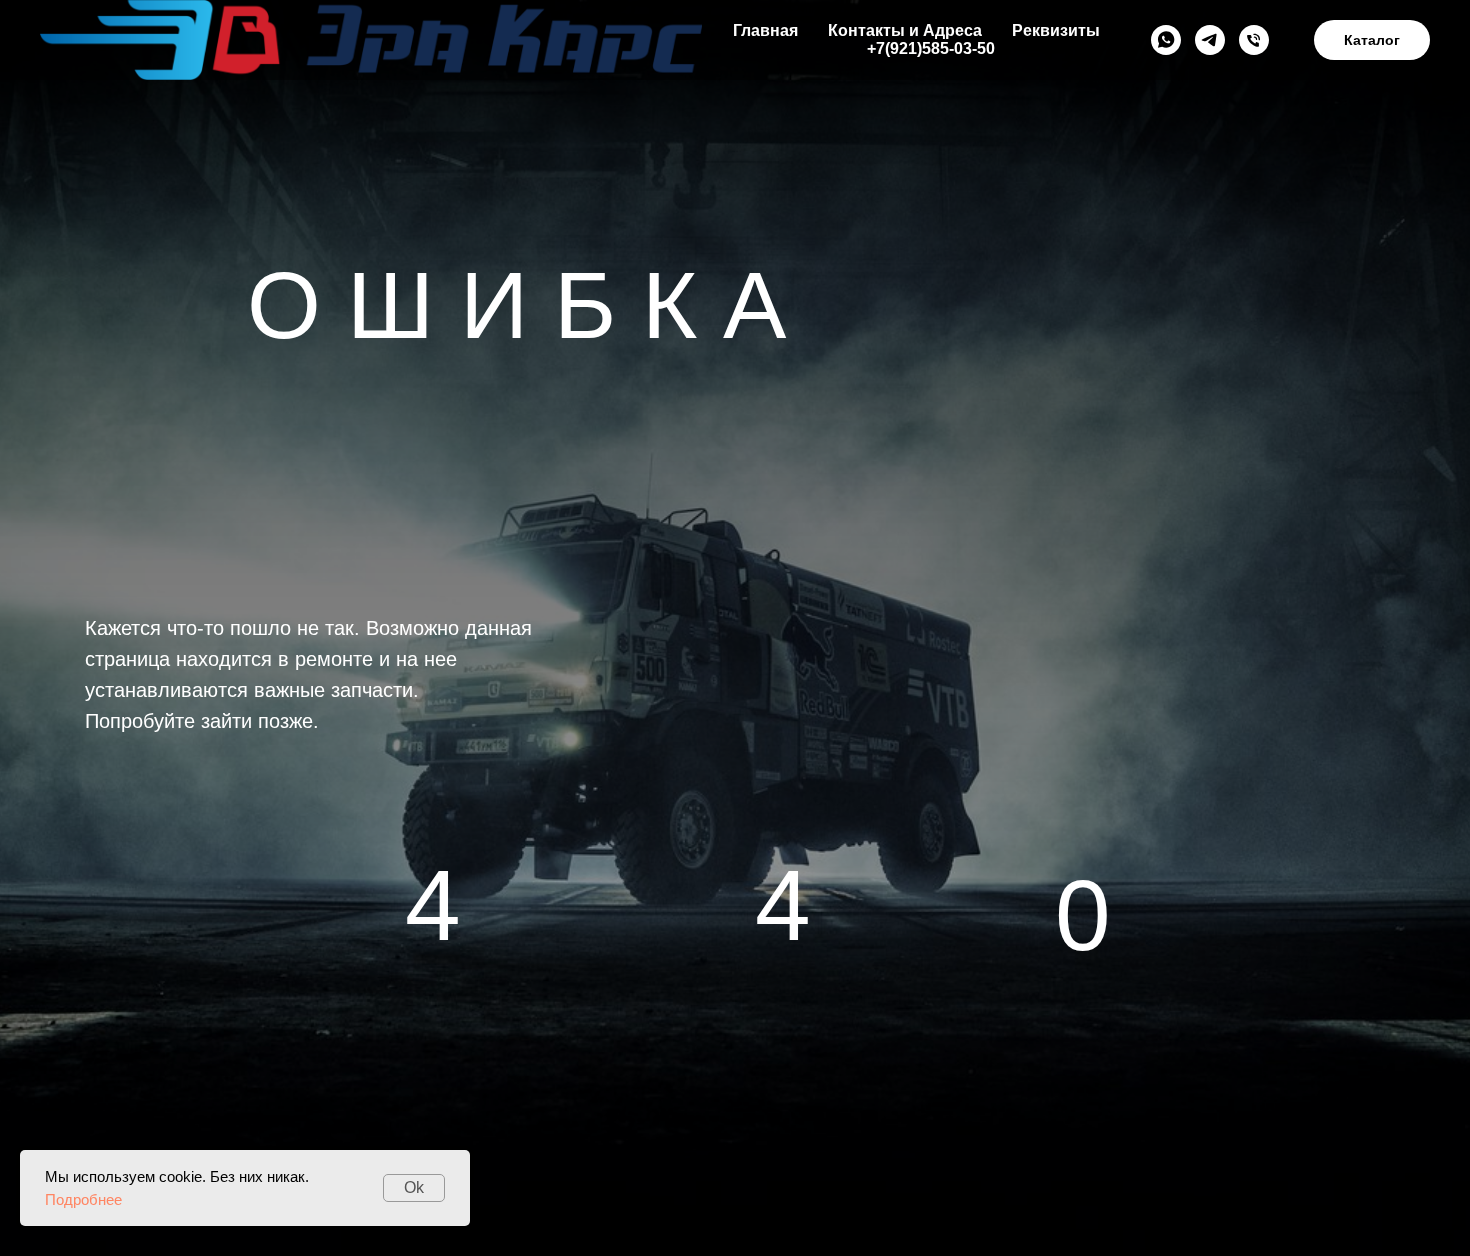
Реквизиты (1056, 30)
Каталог (1372, 40)
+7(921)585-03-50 (931, 48)
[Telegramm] (1210, 40)
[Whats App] (1166, 40)
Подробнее (83, 1199)
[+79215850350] (1254, 40)
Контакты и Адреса (905, 30)
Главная (765, 30)
